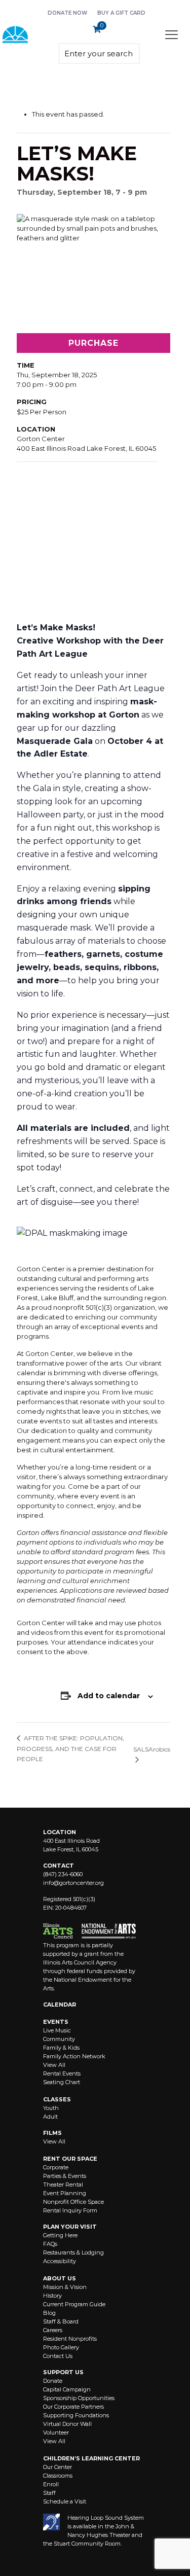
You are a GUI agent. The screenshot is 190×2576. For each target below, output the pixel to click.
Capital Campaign (67, 2389)
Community (59, 2039)
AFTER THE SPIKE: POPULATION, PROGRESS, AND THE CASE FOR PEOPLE (70, 1748)
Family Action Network (74, 2056)
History (52, 2296)
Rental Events (62, 2073)
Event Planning (65, 2193)
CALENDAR (60, 2005)
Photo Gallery (61, 2347)
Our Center (58, 2467)
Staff (49, 2493)
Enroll (51, 2484)
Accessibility (60, 2261)
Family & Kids (61, 2048)
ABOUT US (60, 2278)
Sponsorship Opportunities (79, 2398)
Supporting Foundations (76, 2415)
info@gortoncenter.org (73, 1883)
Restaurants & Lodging (73, 2252)
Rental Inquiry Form (70, 2210)
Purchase (93, 343)
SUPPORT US (63, 2372)
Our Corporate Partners (73, 2407)
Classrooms (58, 2476)
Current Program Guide (74, 2304)
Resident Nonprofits (70, 2339)
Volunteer (56, 2432)
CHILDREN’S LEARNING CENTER (91, 2458)
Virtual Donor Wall (67, 2424)
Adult (50, 2117)
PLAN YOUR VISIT (70, 2227)
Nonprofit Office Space (73, 2202)
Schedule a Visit (65, 2501)
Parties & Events (65, 2176)
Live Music (57, 2030)
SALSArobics (152, 1749)
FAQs (50, 2244)
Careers (53, 2330)
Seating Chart (62, 2082)
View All (54, 2065)
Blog (49, 2313)
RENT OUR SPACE (70, 2159)
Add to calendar (109, 1696)
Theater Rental (63, 2185)
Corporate (56, 2167)
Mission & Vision (65, 2287)
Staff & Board (61, 2321)
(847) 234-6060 (63, 1874)
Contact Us (58, 2356)
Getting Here (60, 2235)
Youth (51, 2108)
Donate (53, 2381)
